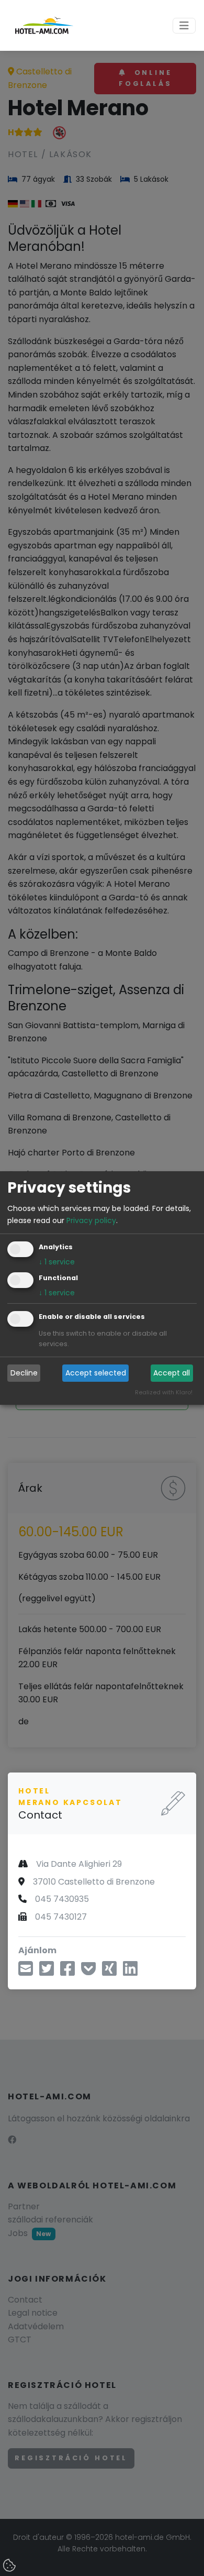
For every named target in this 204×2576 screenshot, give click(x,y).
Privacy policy (91, 1220)
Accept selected (96, 1373)
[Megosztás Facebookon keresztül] (67, 1972)
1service (57, 1262)
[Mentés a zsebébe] (88, 1972)
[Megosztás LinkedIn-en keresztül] (130, 1972)
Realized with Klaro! (164, 1392)
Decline (24, 1373)
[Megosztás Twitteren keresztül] (47, 1972)
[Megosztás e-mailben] (26, 1972)
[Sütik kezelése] (10, 2566)
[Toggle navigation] (184, 26)
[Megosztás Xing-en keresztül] (109, 1972)
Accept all (172, 1373)
